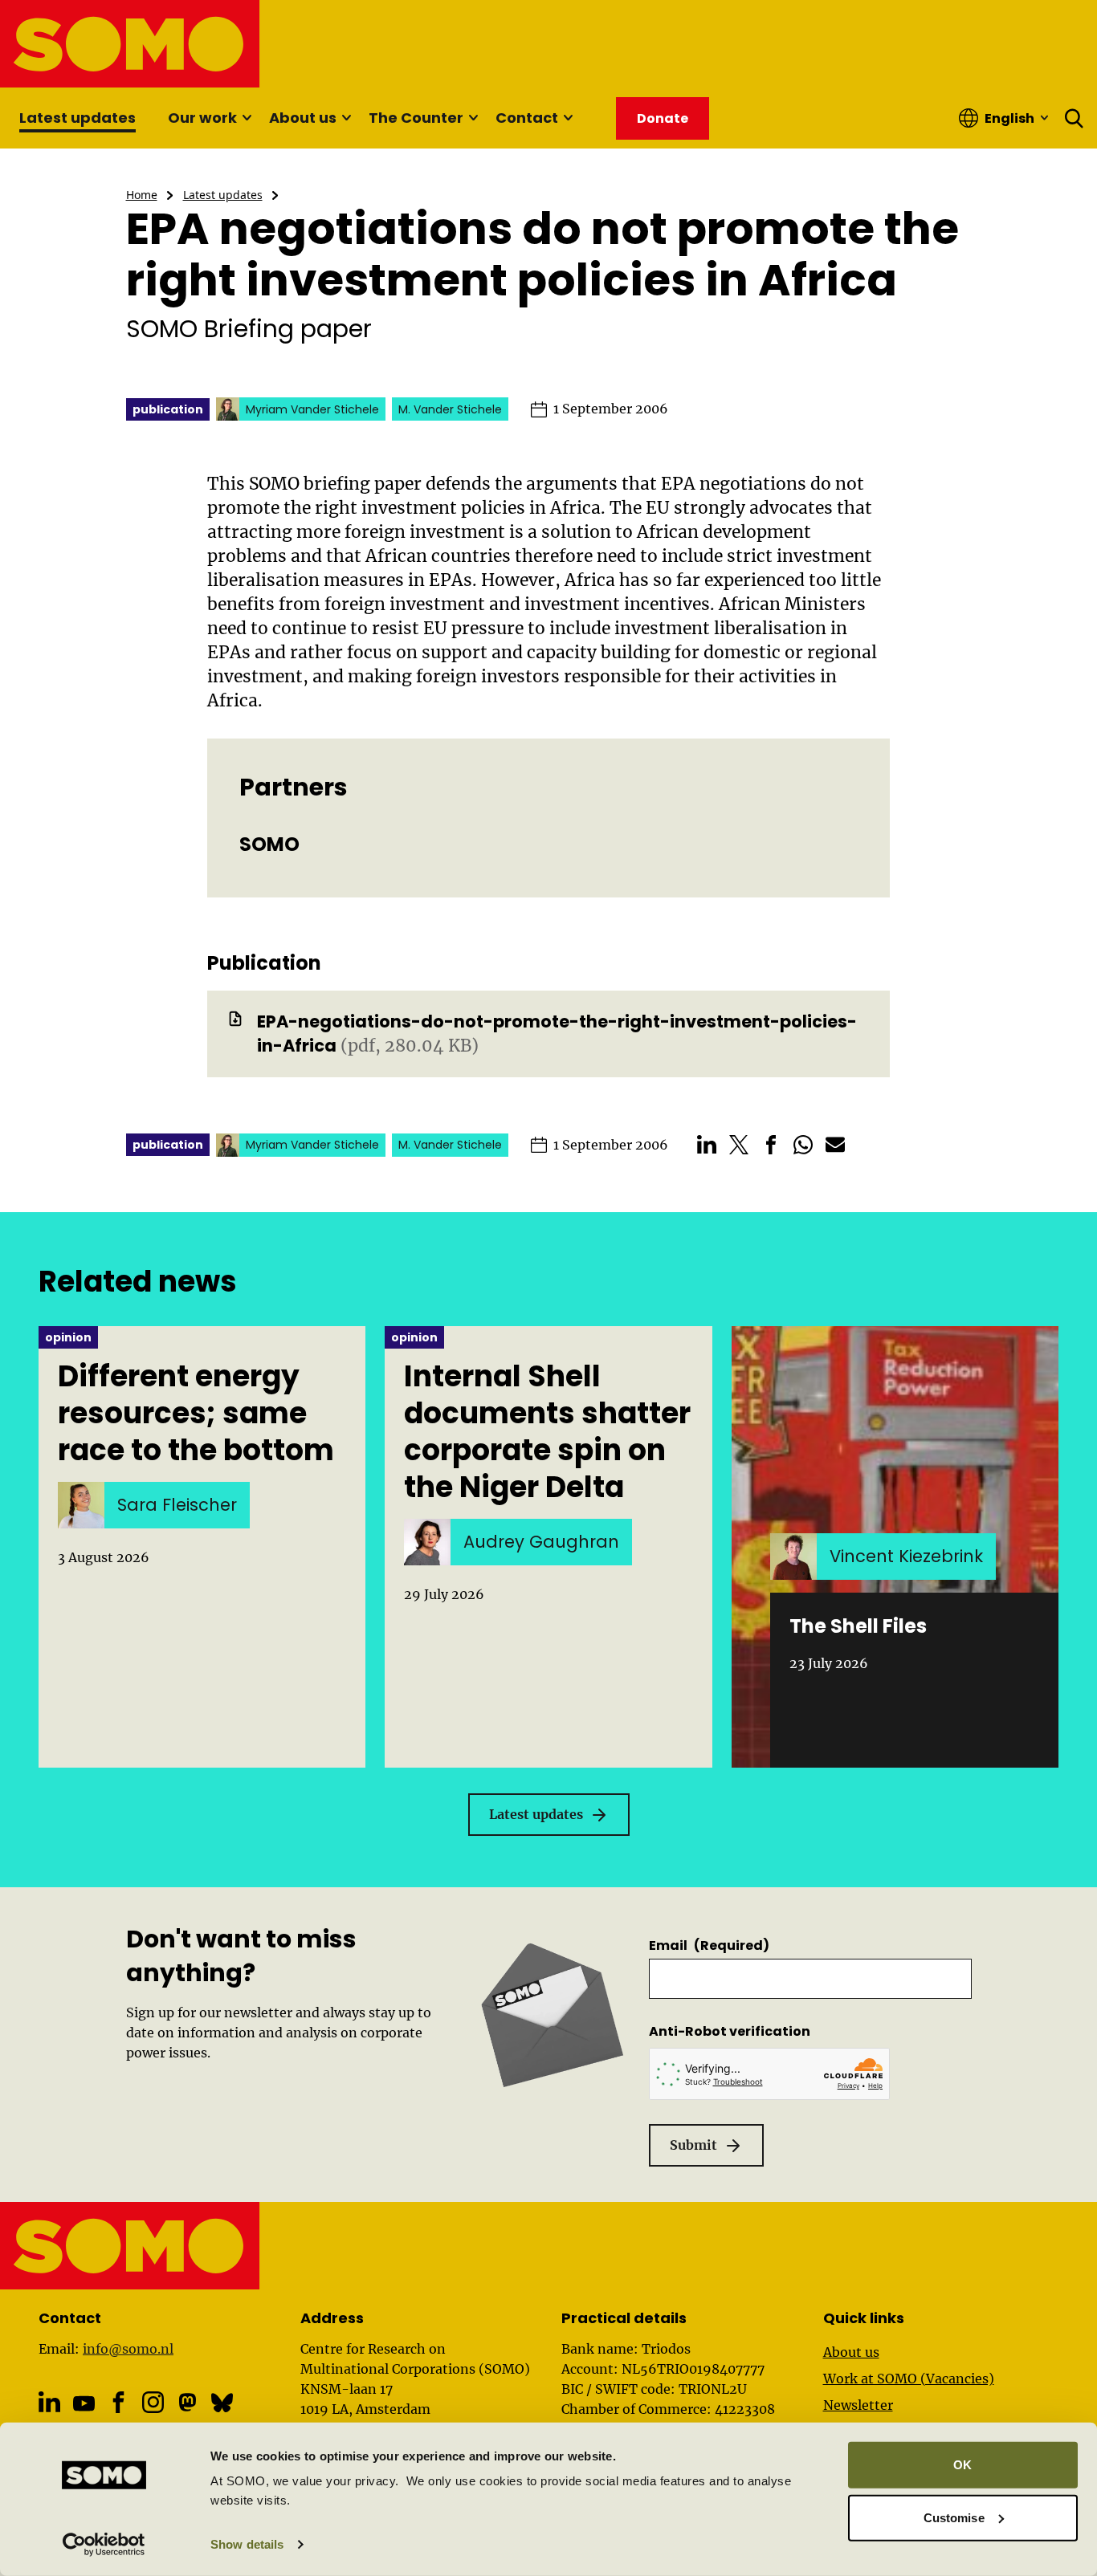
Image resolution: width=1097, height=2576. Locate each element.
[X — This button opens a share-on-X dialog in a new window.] (739, 1145)
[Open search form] (1075, 118)
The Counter (416, 118)
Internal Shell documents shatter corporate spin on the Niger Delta (547, 1432)
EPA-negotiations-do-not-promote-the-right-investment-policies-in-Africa (557, 1034)
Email (709, 1945)
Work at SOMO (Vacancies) (909, 2379)
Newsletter (858, 2405)
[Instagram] (153, 2402)
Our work (202, 118)
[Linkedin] (49, 2402)
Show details (247, 2544)
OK (962, 2465)
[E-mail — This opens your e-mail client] (835, 1145)
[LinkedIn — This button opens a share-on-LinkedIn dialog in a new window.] (707, 1145)
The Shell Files (858, 1626)
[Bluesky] (222, 2402)
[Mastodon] (188, 2402)
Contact (527, 118)
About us (303, 118)
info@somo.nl (128, 2349)
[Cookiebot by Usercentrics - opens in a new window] (104, 2545)
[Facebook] (118, 2402)
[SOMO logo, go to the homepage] (130, 44)
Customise (954, 2517)
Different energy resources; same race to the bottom (196, 1414)
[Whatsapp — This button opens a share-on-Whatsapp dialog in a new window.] (803, 1145)
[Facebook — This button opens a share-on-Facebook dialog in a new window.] (771, 1145)
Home (142, 195)
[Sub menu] (247, 118)
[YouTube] (84, 2404)
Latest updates (77, 118)
